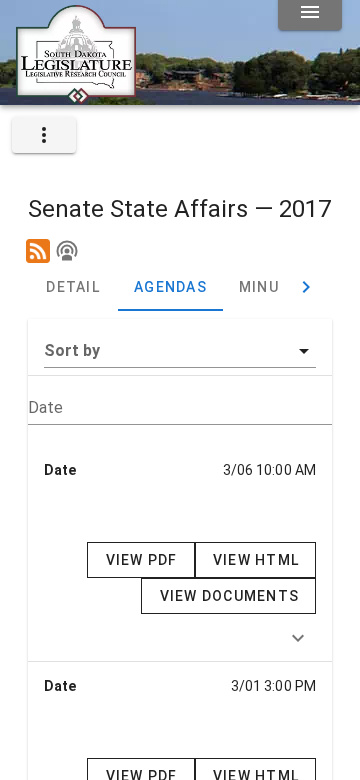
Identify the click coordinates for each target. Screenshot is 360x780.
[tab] (73, 287)
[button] (180, 351)
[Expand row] (298, 638)
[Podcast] (67, 251)
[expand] (44, 135)
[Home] (76, 97)
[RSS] (38, 251)
